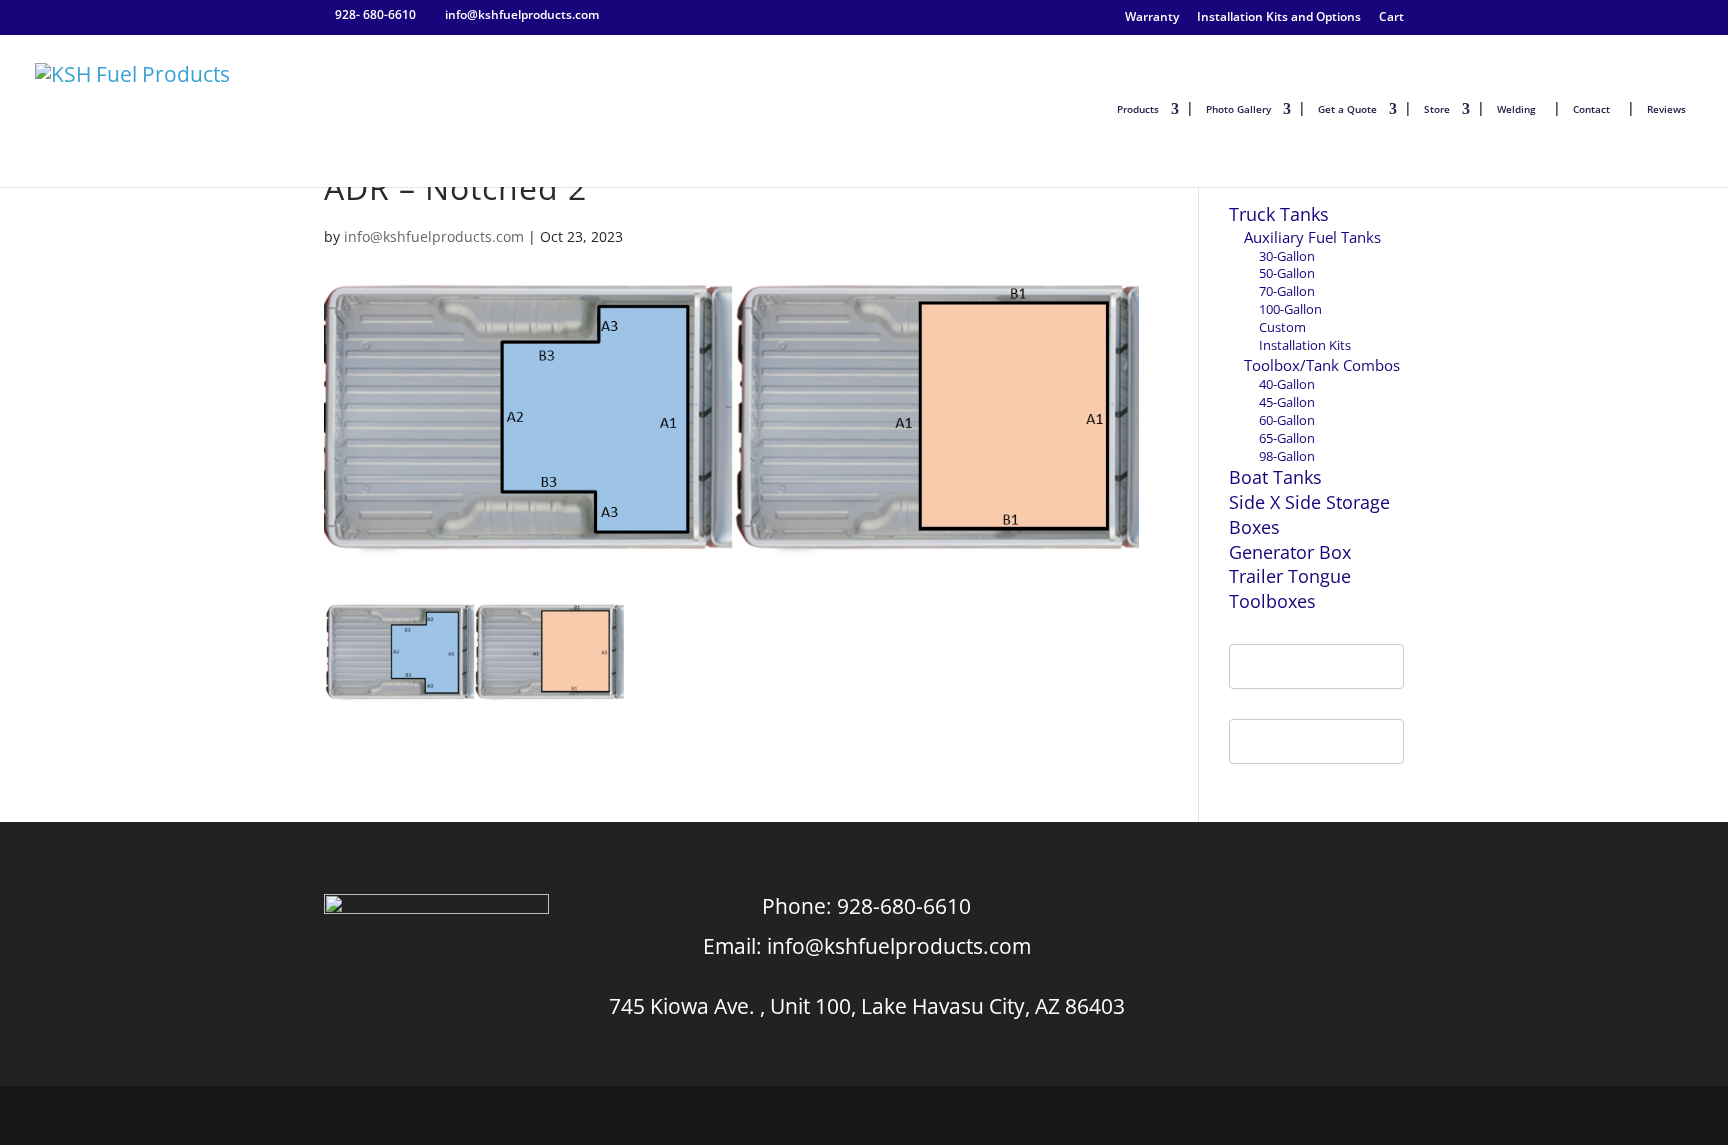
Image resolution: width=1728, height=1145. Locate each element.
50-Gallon (1287, 273)
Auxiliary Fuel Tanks (1312, 237)
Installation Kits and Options (1279, 17)
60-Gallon (1287, 420)
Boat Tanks (1275, 477)
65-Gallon (1287, 438)
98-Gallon (1287, 456)
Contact (1591, 109)
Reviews (1666, 109)
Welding (1516, 109)
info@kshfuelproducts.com (434, 236)
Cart (1391, 17)
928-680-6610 (904, 906)
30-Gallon (1287, 256)
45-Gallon (1287, 402)
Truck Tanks (1279, 214)
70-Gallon (1287, 291)
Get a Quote (1347, 109)
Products (1138, 109)
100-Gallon (1290, 309)
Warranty (1152, 17)
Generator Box (1290, 552)
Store (1437, 109)
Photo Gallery (1238, 109)
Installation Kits (1305, 345)
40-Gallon (1287, 384)
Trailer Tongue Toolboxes (1290, 588)
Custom (1282, 327)
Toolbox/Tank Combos (1322, 365)
